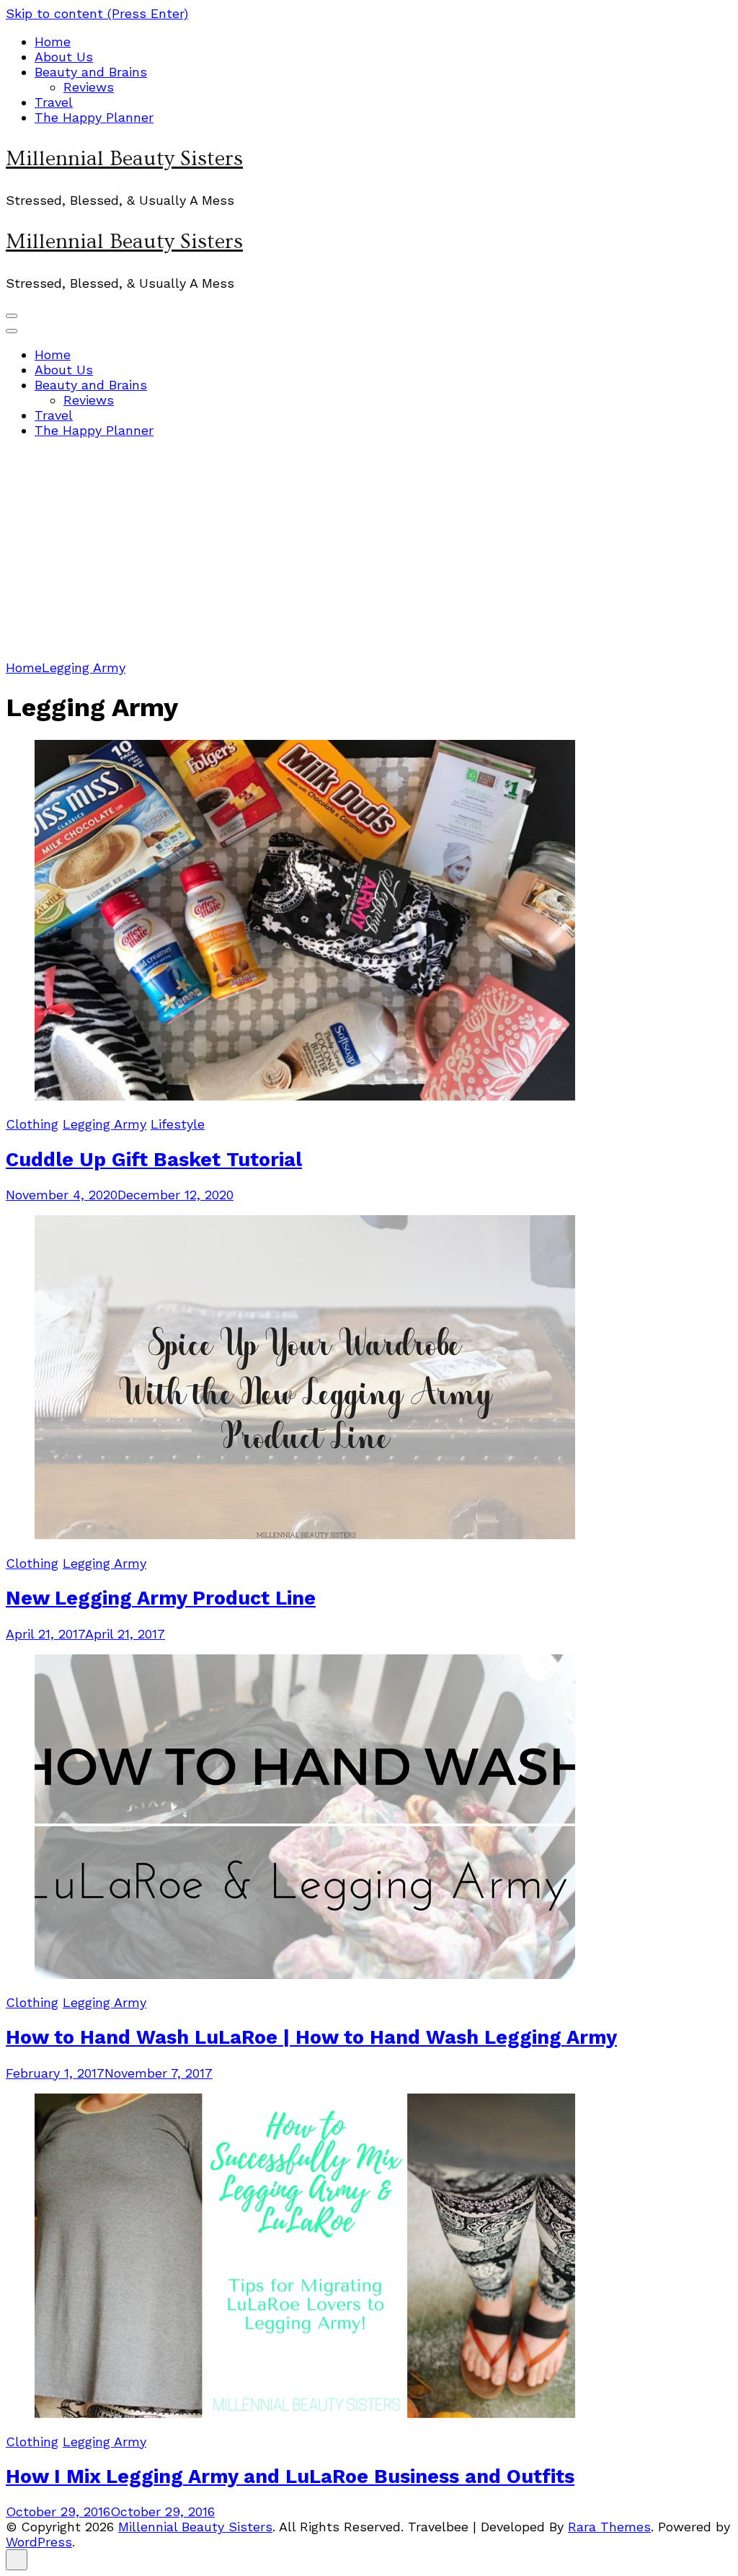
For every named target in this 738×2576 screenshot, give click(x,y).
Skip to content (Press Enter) (97, 13)
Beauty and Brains (91, 72)
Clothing (32, 1124)
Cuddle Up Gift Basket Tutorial (154, 1160)
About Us (64, 57)
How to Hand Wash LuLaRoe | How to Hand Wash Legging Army (311, 2037)
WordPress (39, 2542)
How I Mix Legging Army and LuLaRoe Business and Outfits (290, 2476)
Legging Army (105, 1124)
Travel (54, 102)
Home (53, 41)
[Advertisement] (369, 552)
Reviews (89, 87)
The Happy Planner (94, 117)
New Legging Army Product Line (161, 1598)
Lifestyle (178, 1124)
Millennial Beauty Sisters (124, 159)
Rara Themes (609, 2527)
